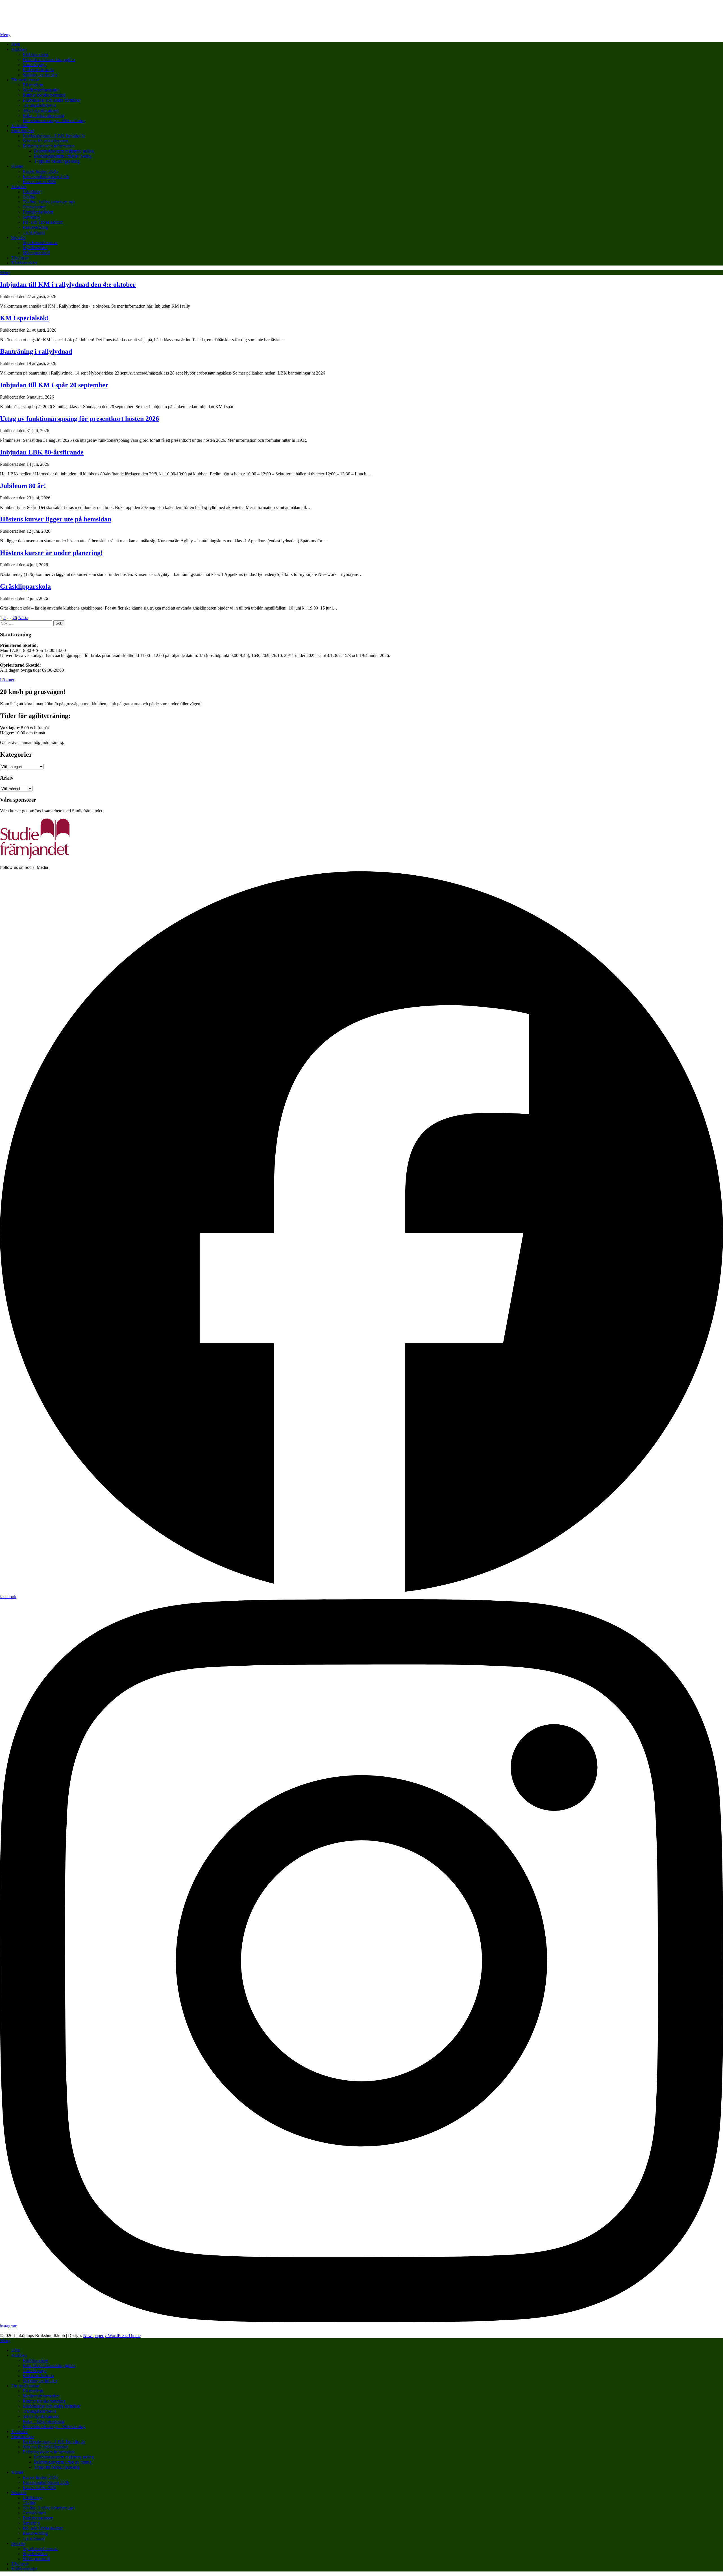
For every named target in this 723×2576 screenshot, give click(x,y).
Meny (5, 35)
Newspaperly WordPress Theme (112, 2335)
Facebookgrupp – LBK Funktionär (54, 136)
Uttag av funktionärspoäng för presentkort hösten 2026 (80, 419)
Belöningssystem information (49, 146)
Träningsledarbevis (39, 105)
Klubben (19, 49)
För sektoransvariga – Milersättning (54, 120)
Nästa (23, 618)
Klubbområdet (35, 54)
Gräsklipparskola (25, 586)
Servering (31, 217)
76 (15, 618)
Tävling (30, 197)
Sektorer (19, 187)
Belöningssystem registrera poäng (64, 151)
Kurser (17, 166)
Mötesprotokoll (36, 253)
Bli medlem (33, 85)
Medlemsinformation (41, 90)
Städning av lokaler (40, 75)
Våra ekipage (34, 65)
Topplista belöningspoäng (57, 161)
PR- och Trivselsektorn (43, 222)
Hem (16, 44)
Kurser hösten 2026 (40, 171)
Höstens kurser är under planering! (51, 553)
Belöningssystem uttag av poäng (63, 156)
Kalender (19, 126)
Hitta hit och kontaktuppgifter (49, 59)
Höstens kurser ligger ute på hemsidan (56, 519)
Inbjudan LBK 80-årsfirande (42, 452)
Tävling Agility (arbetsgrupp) (49, 202)
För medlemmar (25, 80)
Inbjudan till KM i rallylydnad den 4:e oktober (68, 284)
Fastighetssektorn (38, 212)
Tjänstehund (34, 232)
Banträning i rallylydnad (36, 351)
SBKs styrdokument (41, 110)
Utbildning (32, 192)
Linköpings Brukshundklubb (56, 11)
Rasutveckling (35, 227)
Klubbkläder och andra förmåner (52, 100)
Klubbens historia (38, 70)
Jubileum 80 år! (23, 486)
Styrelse (18, 237)
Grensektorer (34, 207)
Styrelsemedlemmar (40, 242)
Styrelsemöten (35, 248)
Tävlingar (20, 258)
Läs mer (7, 680)
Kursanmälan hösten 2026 (46, 176)
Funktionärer (23, 131)
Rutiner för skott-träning (44, 95)
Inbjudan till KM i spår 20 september (54, 385)
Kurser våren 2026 (39, 181)
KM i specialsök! (24, 318)
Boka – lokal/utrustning (43, 115)
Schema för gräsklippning (45, 141)
